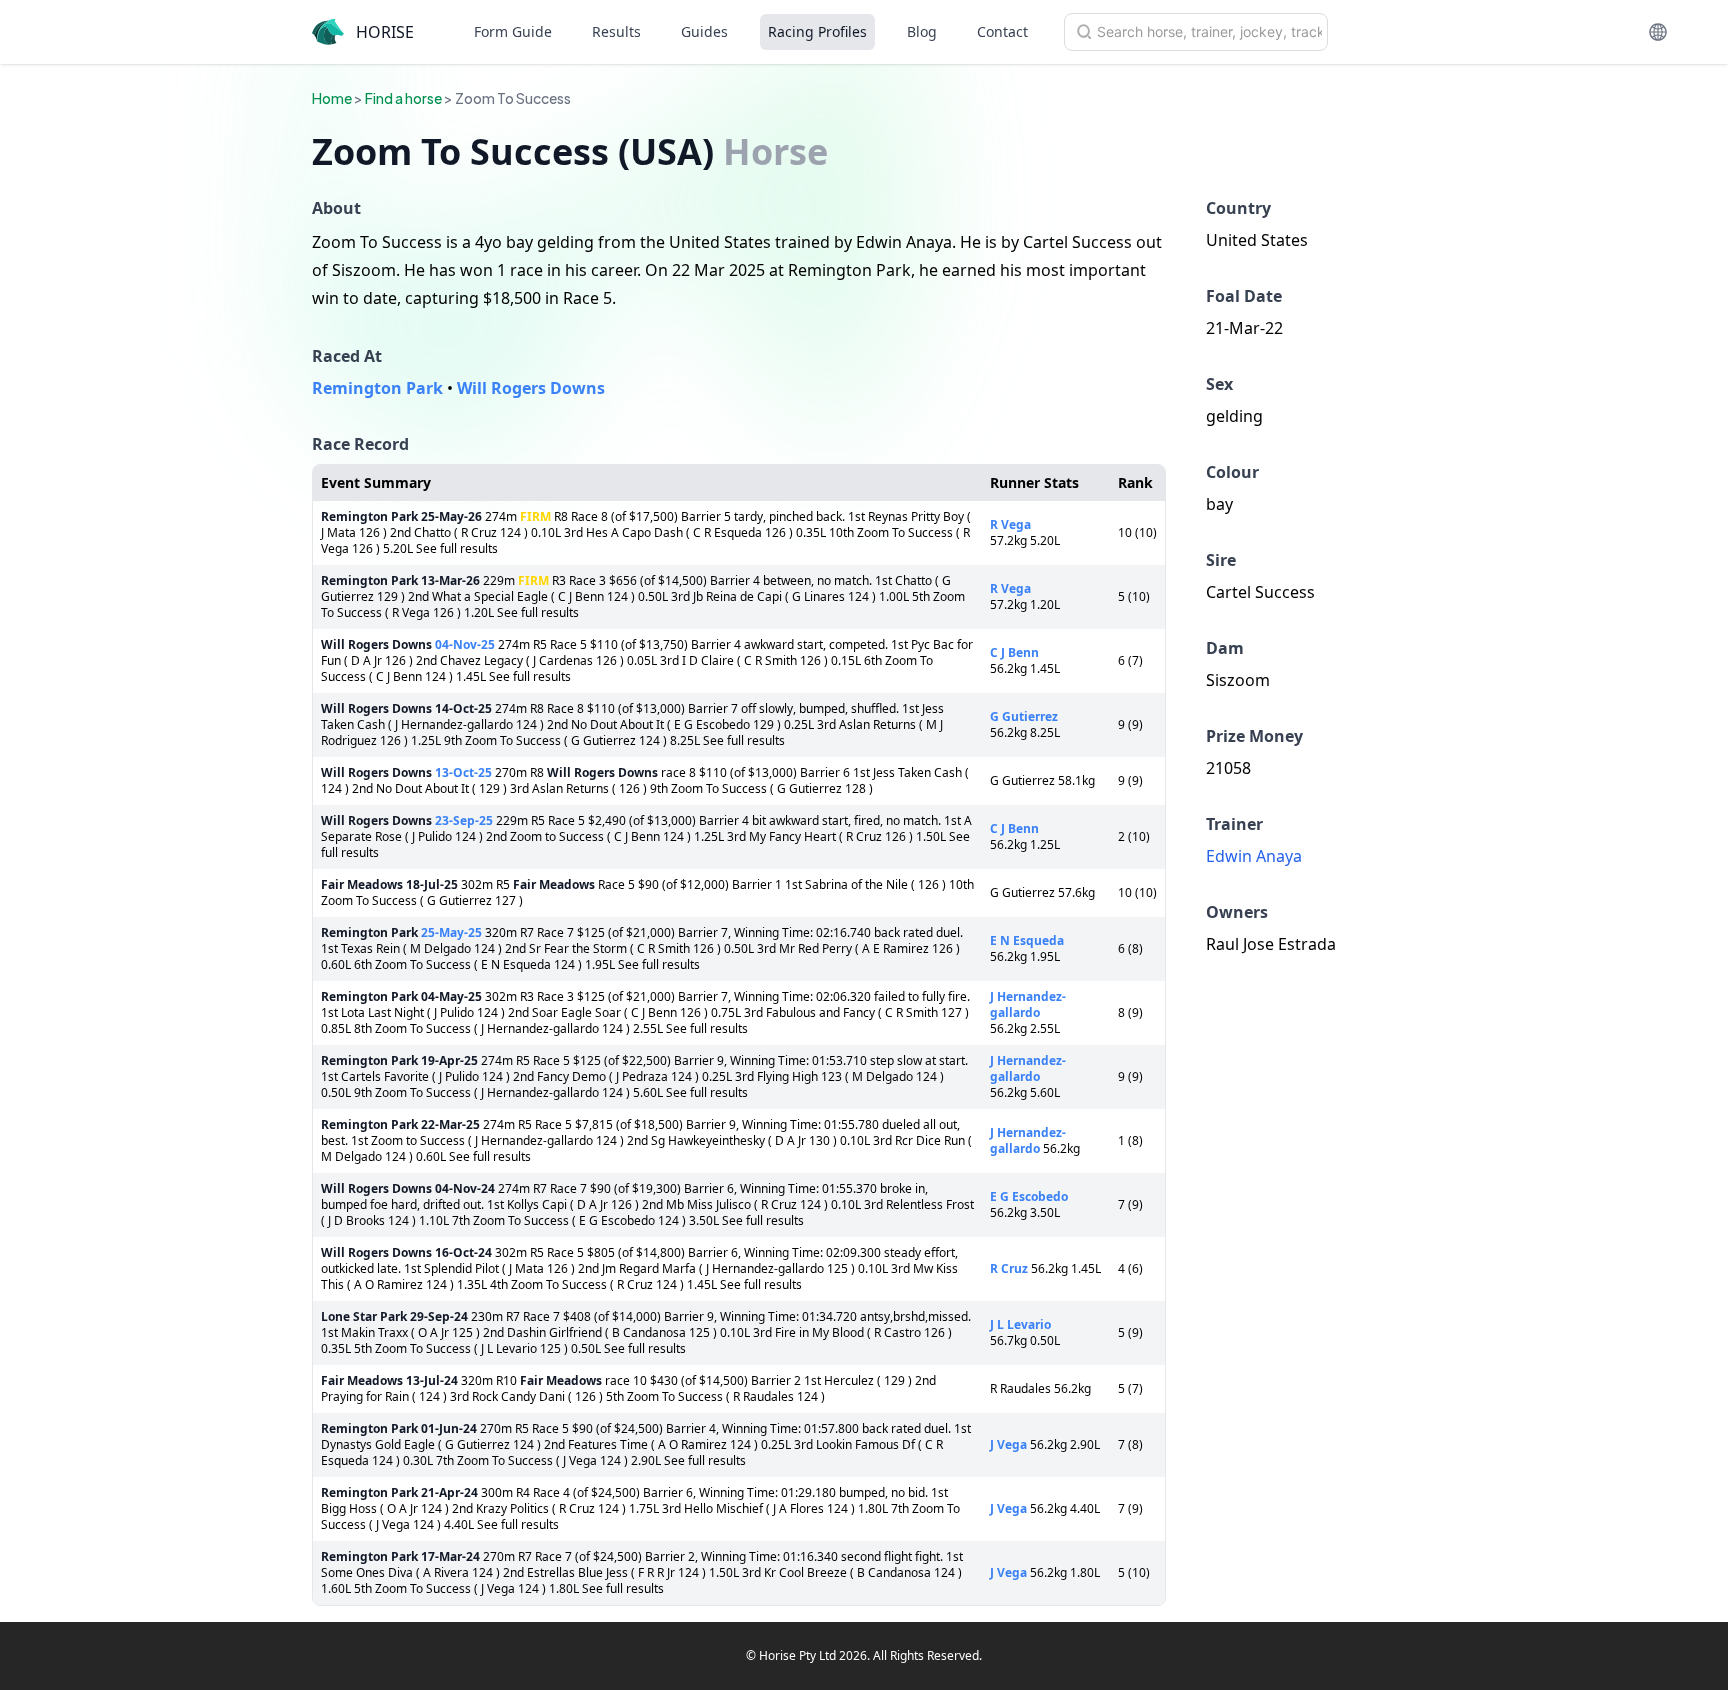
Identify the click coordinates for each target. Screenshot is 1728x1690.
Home (332, 98)
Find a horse (403, 98)
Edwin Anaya (1254, 856)
